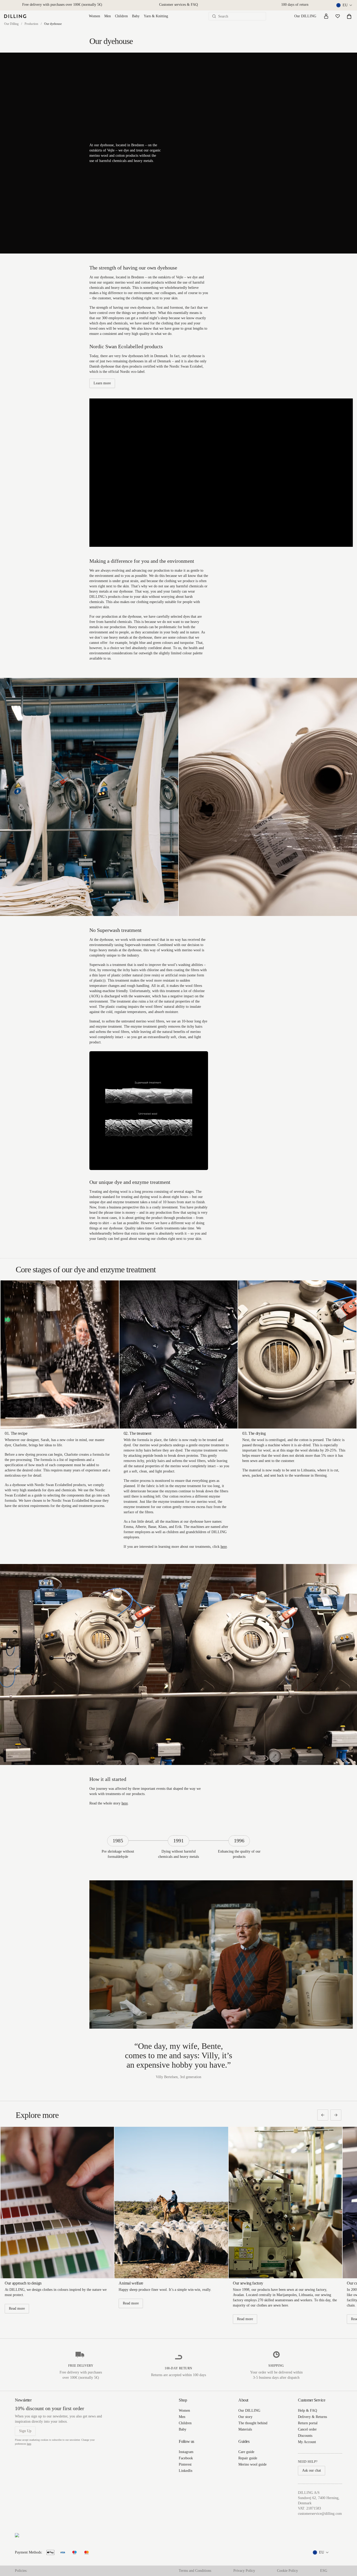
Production (31, 24)
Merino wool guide (252, 2464)
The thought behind (253, 2423)
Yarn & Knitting (156, 16)
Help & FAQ (307, 2411)
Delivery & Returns (312, 2417)
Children (121, 16)
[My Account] (326, 16)
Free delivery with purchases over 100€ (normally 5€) (62, 5)
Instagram (186, 2452)
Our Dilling (11, 24)
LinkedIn (186, 2471)
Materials (245, 2429)
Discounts (305, 2436)
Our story (245, 2417)
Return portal (308, 2423)
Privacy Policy (244, 2571)
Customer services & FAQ (179, 5)
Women (94, 16)
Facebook (186, 2458)
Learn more (102, 383)
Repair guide (248, 2458)
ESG (324, 2571)
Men (108, 16)
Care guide (246, 2452)
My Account (307, 2442)
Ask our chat (312, 2470)
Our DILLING (305, 16)
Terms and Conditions (195, 2571)
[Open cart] (349, 16)
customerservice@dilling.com (320, 2514)
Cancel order (307, 2429)
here (224, 1547)
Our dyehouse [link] (53, 24)
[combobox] (345, 5)
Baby (136, 16)
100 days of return (295, 5)
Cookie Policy (287, 2571)
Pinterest (185, 2464)
